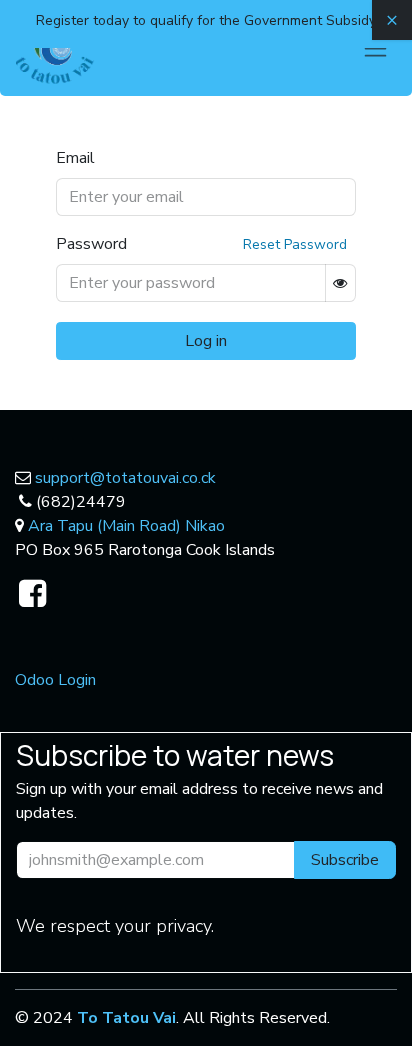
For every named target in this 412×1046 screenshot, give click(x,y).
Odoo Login (55, 680)
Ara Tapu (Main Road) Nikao (126, 526)
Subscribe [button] (345, 860)
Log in (206, 341)
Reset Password (295, 244)
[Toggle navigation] (375, 48)
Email (75, 158)
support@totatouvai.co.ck (125, 478)
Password (91, 244)
